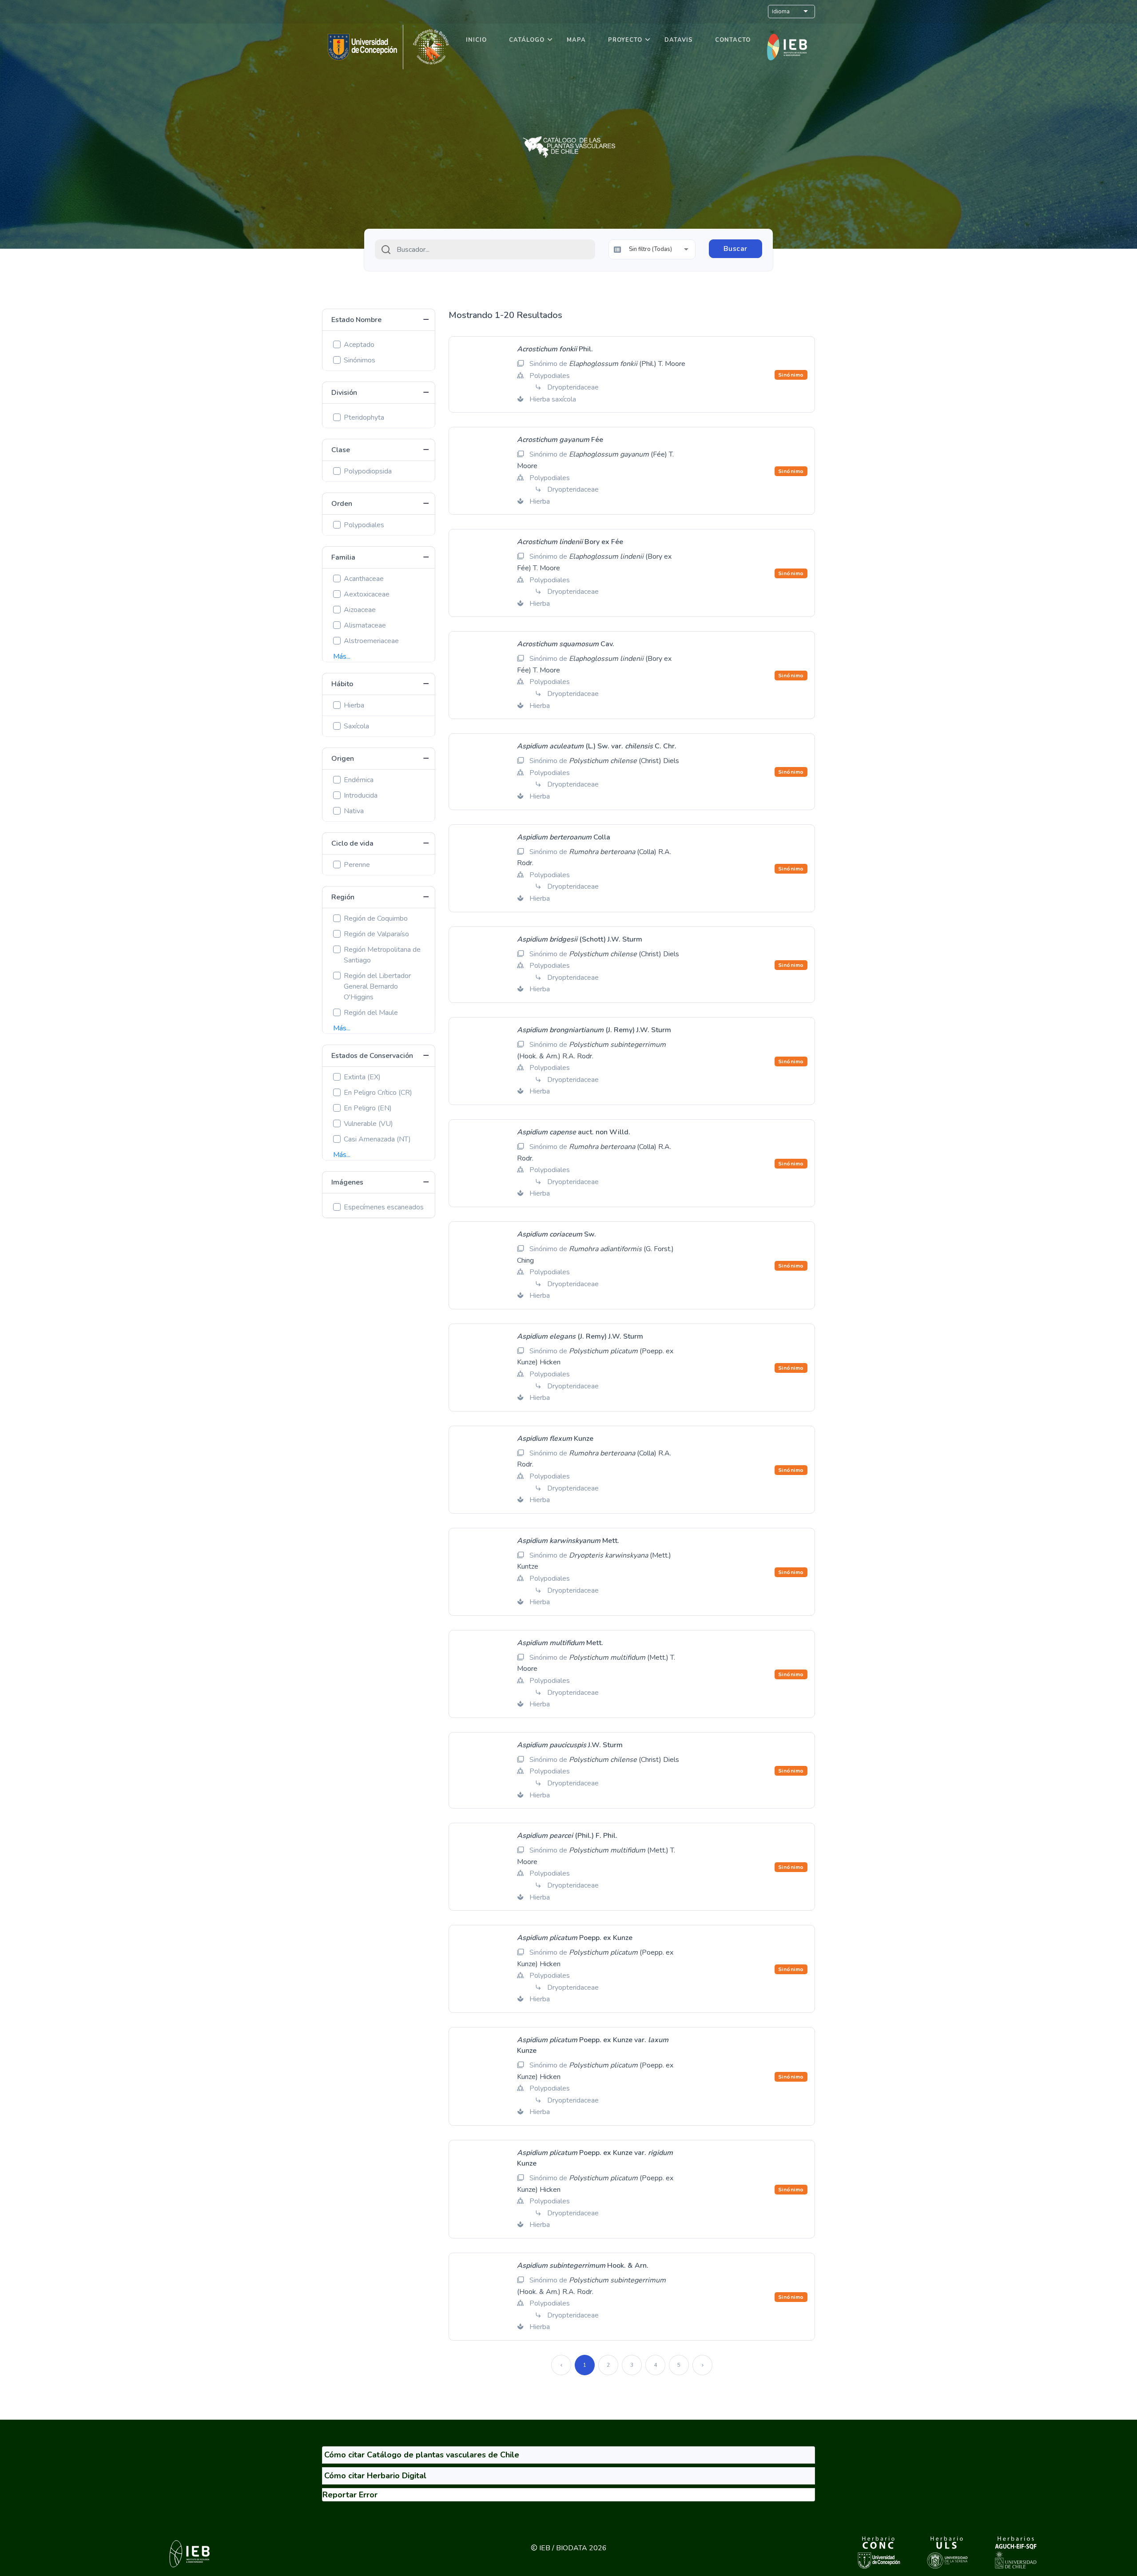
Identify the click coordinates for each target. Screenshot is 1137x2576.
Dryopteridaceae (573, 387)
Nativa (354, 811)
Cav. (566, 644)
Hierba (354, 705)
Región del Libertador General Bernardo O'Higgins (377, 986)
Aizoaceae (360, 610)
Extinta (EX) (362, 1077)
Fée (560, 440)
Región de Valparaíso (376, 934)
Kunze (555, 1439)
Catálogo (527, 40)
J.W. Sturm (570, 1745)
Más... (342, 656)
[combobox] (485, 249)
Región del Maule (371, 1013)
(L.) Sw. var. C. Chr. (597, 746)
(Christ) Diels (624, 761)
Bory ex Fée (570, 542)
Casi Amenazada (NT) (377, 1139)
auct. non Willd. (574, 1132)
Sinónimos (360, 360)
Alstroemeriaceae (371, 641)
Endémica (359, 780)
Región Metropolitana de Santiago (382, 955)
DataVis (679, 40)
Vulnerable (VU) (368, 1124)
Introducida (361, 795)
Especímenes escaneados (384, 1207)
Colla (564, 837)
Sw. (557, 1234)
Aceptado (359, 345)
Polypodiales (364, 525)
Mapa (576, 40)
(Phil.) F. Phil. (567, 1836)
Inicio (476, 40)
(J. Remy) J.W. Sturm (594, 1030)
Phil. (555, 349)
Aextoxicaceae (367, 594)
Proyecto (625, 40)
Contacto (733, 40)
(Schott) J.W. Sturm (580, 939)
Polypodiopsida (368, 471)
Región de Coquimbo (376, 918)
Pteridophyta (364, 417)
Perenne (357, 865)
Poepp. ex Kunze (575, 1938)
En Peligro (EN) (368, 1108)
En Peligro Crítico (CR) (378, 1093)
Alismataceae (365, 625)
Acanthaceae (364, 579)
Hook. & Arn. (583, 2266)
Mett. (568, 1541)
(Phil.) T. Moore (627, 364)
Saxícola (356, 726)
